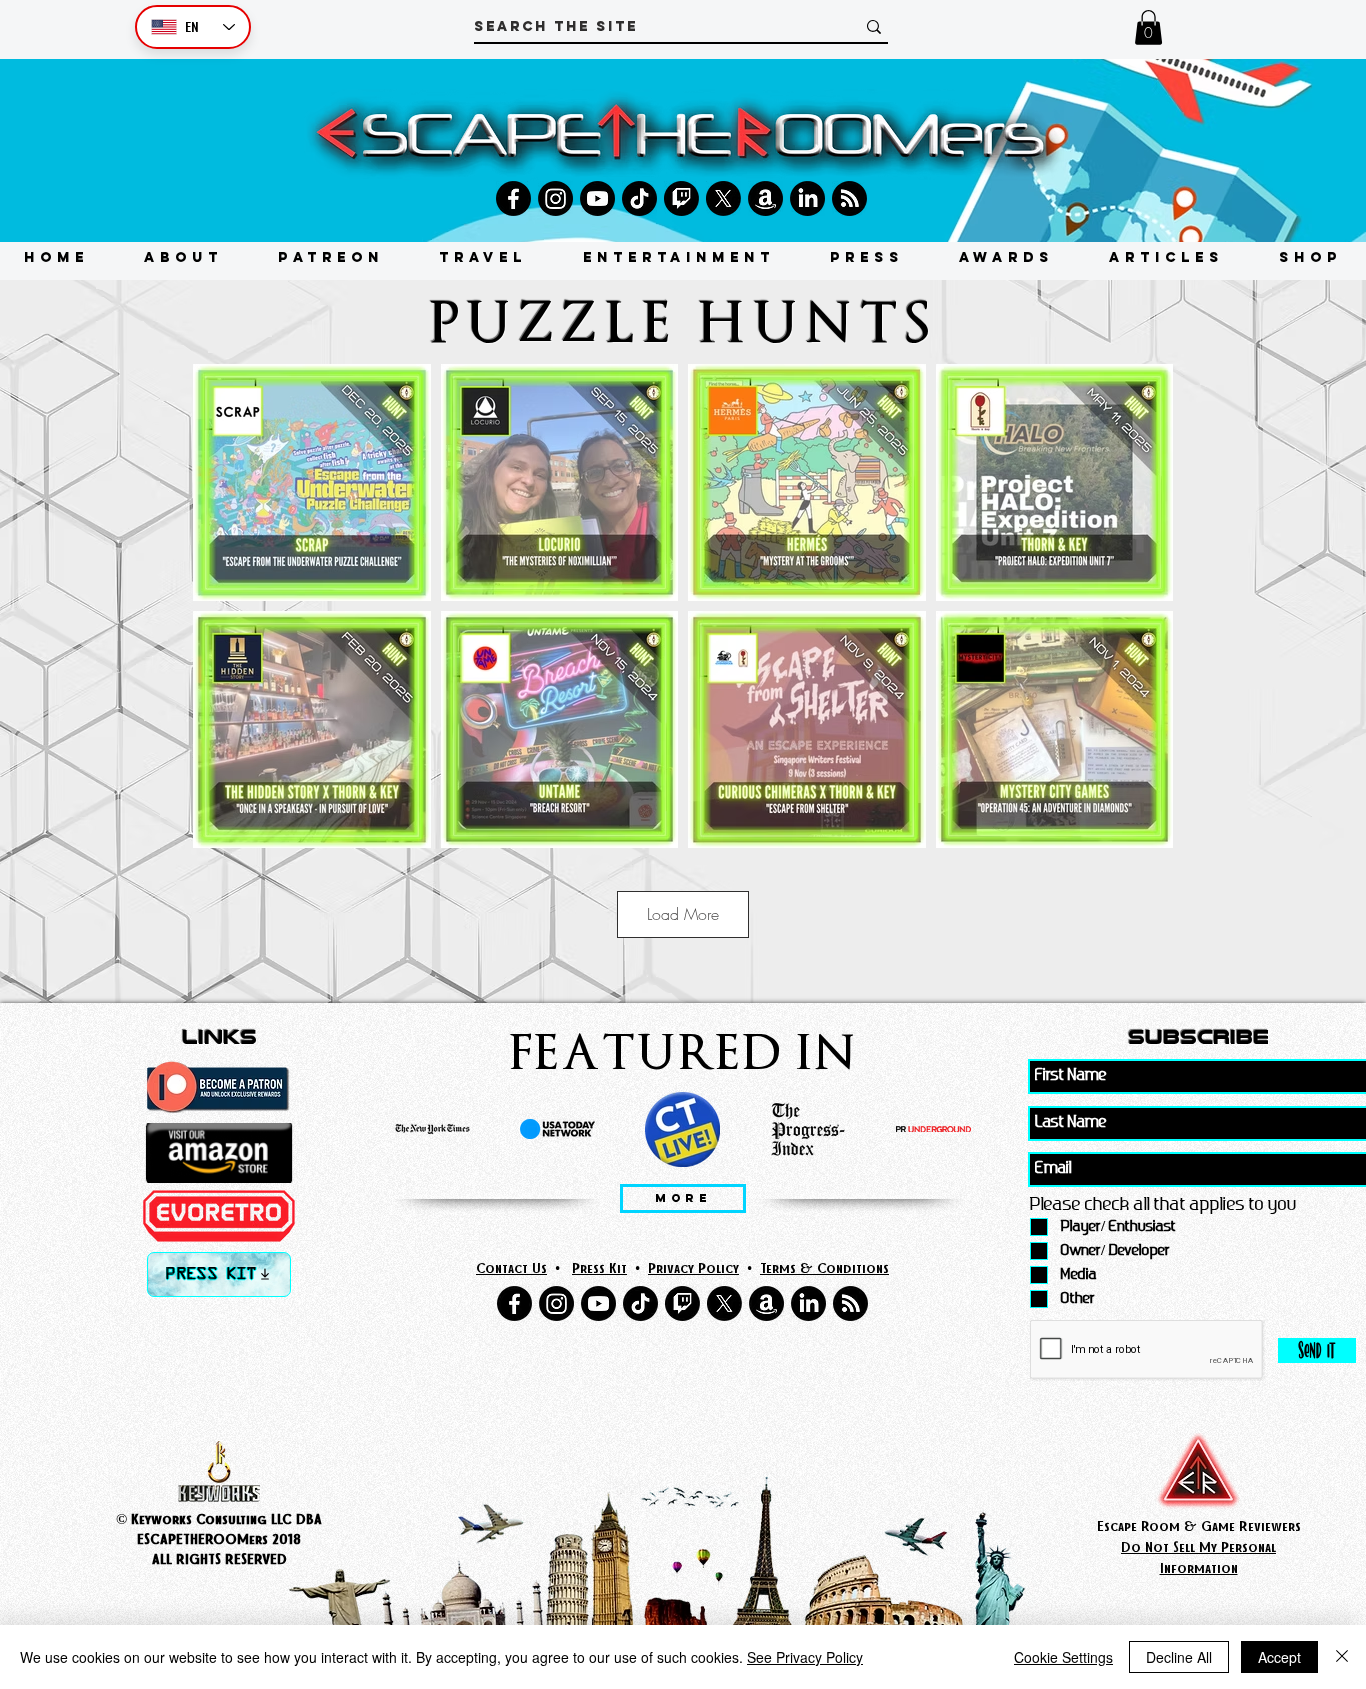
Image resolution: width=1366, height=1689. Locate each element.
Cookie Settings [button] (1063, 1657)
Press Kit (599, 1267)
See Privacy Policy (805, 1657)
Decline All (1179, 1657)
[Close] (1342, 1657)
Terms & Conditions (824, 1267)
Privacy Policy (693, 1267)
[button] (1148, 27)
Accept (1279, 1657)
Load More (683, 914)
